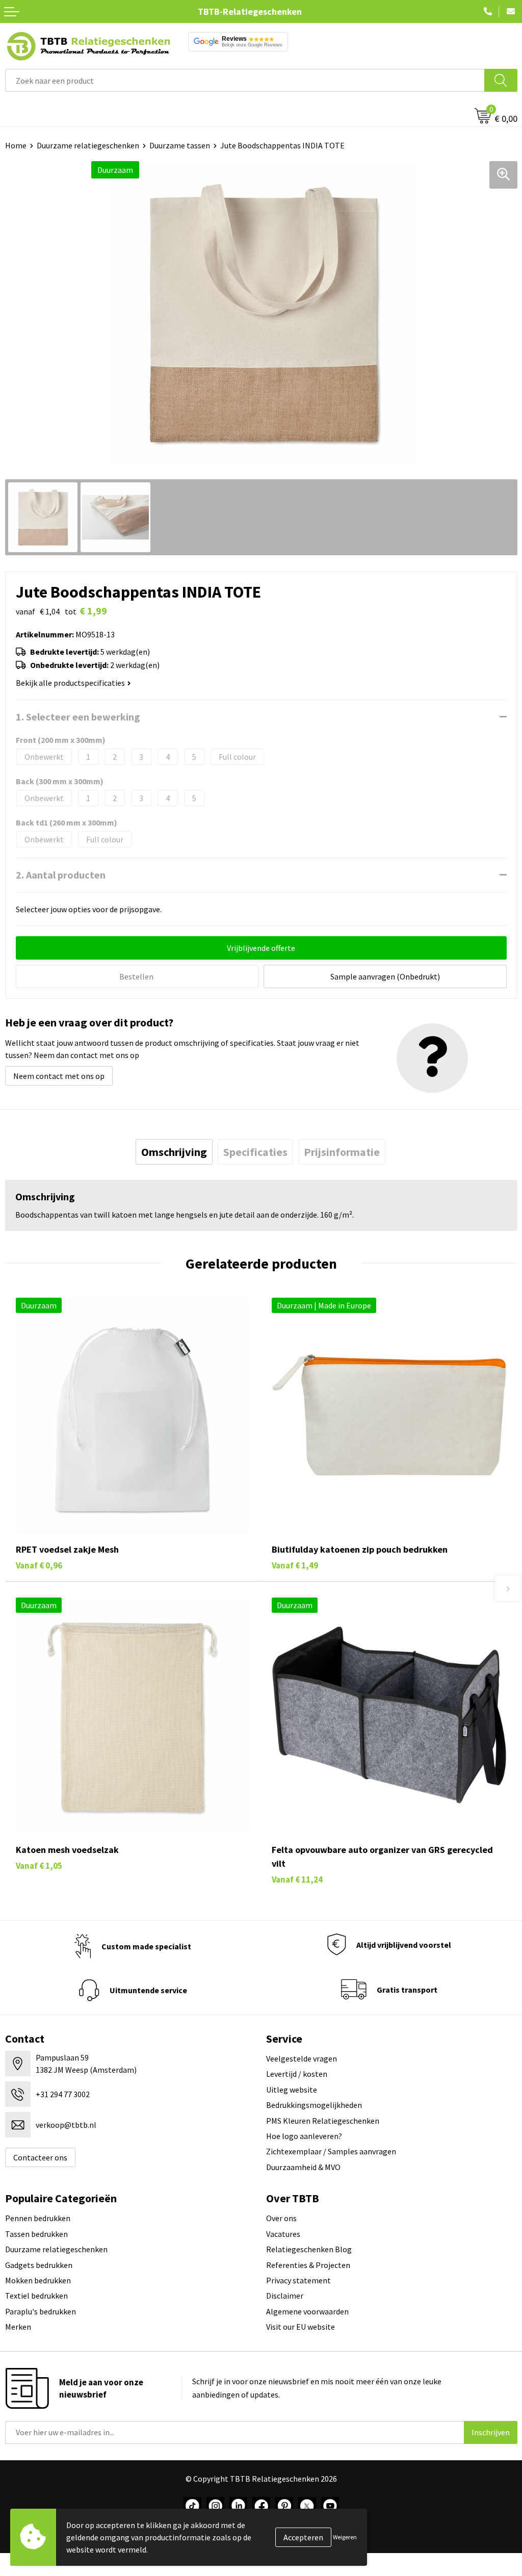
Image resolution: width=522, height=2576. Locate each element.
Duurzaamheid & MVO (303, 2167)
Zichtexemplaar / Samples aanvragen (331, 2151)
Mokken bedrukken (38, 2280)
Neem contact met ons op (59, 1076)
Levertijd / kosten (297, 2074)
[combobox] (245, 80)
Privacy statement (298, 2280)
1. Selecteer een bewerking (78, 717)
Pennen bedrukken (38, 2218)
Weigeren (345, 2537)
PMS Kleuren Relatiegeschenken (323, 2121)
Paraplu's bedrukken (41, 2311)
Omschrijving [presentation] (174, 1152)
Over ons (281, 2218)
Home (16, 145)
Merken (18, 2327)
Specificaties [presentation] (255, 1152)
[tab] (174, 1152)
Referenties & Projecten (308, 2265)
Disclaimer (285, 2296)
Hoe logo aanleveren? (304, 2136)
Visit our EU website (301, 2327)
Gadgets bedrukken (39, 2265)
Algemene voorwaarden (307, 2311)
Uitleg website (292, 2090)
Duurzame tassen (180, 145)
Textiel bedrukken (36, 2296)
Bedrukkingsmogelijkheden (314, 2105)
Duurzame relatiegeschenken (88, 145)
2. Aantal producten (61, 875)
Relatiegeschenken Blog (309, 2249)
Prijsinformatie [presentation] (342, 1152)
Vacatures (283, 2234)
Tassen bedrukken (36, 2234)
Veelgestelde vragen (302, 2058)
